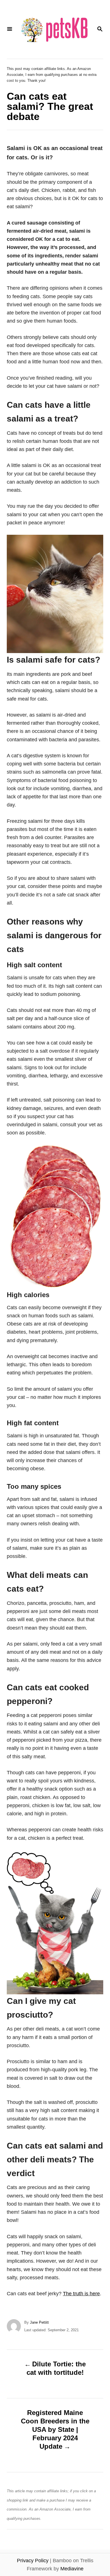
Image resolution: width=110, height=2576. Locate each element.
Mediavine (72, 2569)
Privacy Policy (33, 2561)
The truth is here (81, 2294)
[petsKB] (54, 29)
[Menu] (10, 29)
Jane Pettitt (39, 2322)
